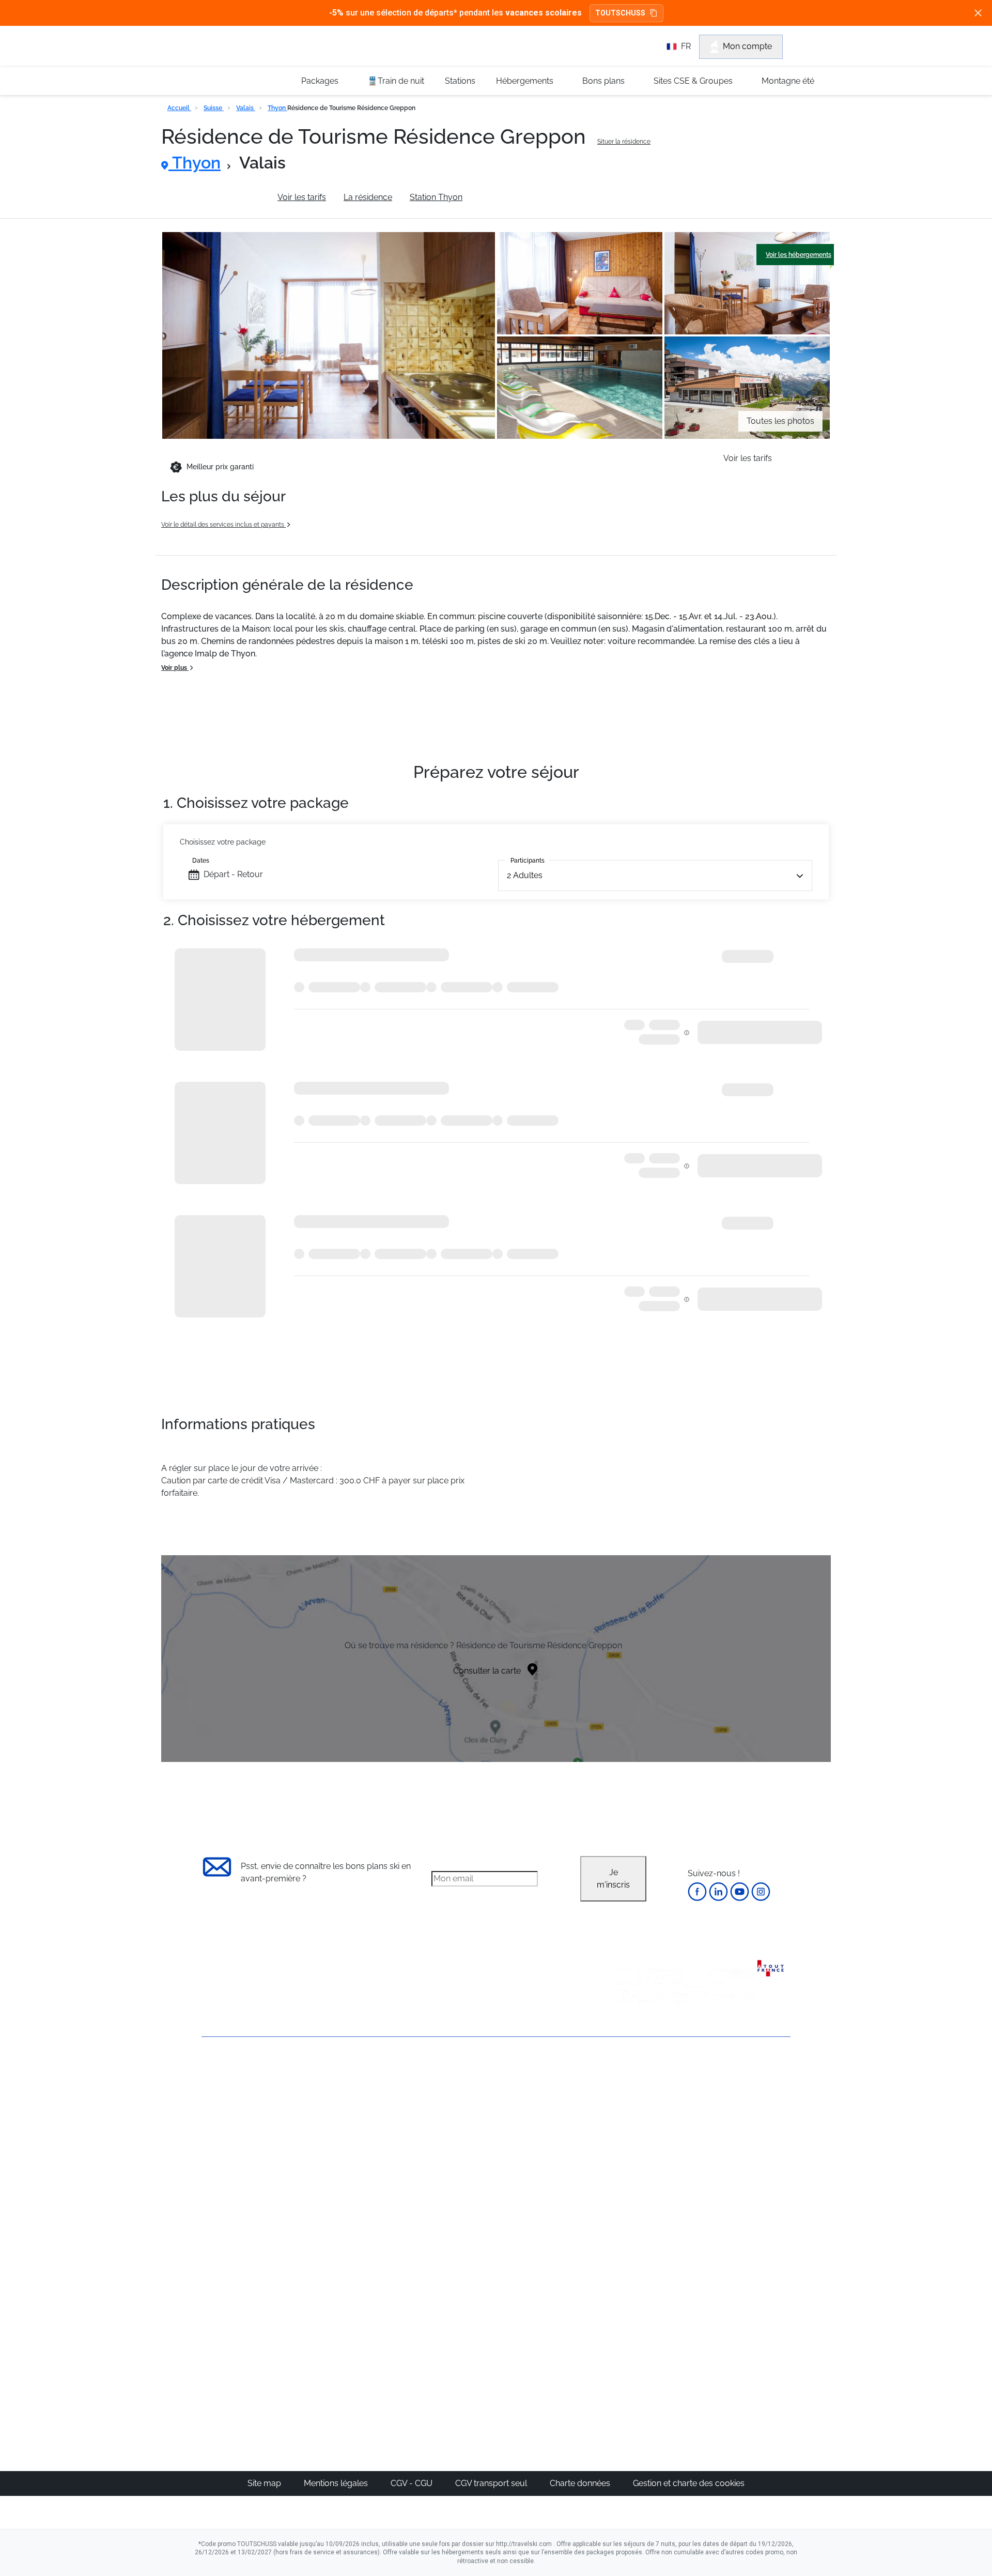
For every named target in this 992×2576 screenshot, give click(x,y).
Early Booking (359, 2148)
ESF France (737, 2235)
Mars (629, 2160)
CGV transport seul (492, 2483)
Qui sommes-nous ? (240, 2091)
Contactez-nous (232, 2074)
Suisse (214, 108)
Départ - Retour (233, 874)
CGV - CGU (413, 2483)
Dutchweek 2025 (555, 2350)
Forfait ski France (747, 2222)
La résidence (368, 197)
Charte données (581, 2483)
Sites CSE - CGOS (462, 2123)
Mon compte (747, 46)
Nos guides (450, 2313)
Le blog (443, 2301)
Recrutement (226, 2109)
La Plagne (543, 2148)
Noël (629, 2098)
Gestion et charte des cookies (689, 2483)
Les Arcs (540, 2160)
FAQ (210, 2127)
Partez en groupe (461, 2111)
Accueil (179, 108)
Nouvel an (639, 2111)
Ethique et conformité (243, 2144)
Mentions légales (337, 2483)
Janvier (633, 2123)
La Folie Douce (552, 2363)
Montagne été (788, 81)
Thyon (277, 108)
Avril (628, 2173)
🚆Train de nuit (396, 81)
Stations (460, 81)
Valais (246, 108)
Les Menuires (549, 2173)
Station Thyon (436, 197)
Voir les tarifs (302, 197)
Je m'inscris (613, 1879)
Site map (265, 2483)
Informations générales (216, 197)
